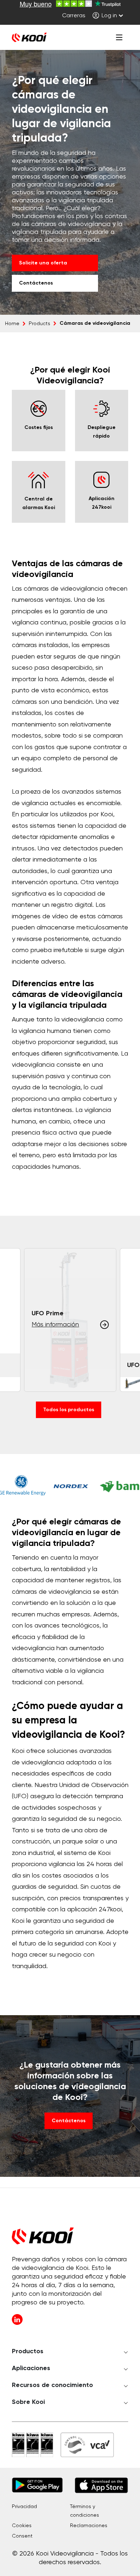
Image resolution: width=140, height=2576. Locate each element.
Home (12, 324)
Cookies (22, 2526)
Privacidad (24, 2507)
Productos (28, 2351)
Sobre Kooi (28, 2402)
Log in (109, 16)
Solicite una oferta (43, 263)
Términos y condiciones (85, 2511)
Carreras (74, 16)
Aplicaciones (31, 2368)
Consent (22, 2536)
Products (39, 324)
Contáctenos (36, 283)
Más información (55, 1325)
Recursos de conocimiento (52, 2385)
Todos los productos (69, 1410)
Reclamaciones (89, 2526)
